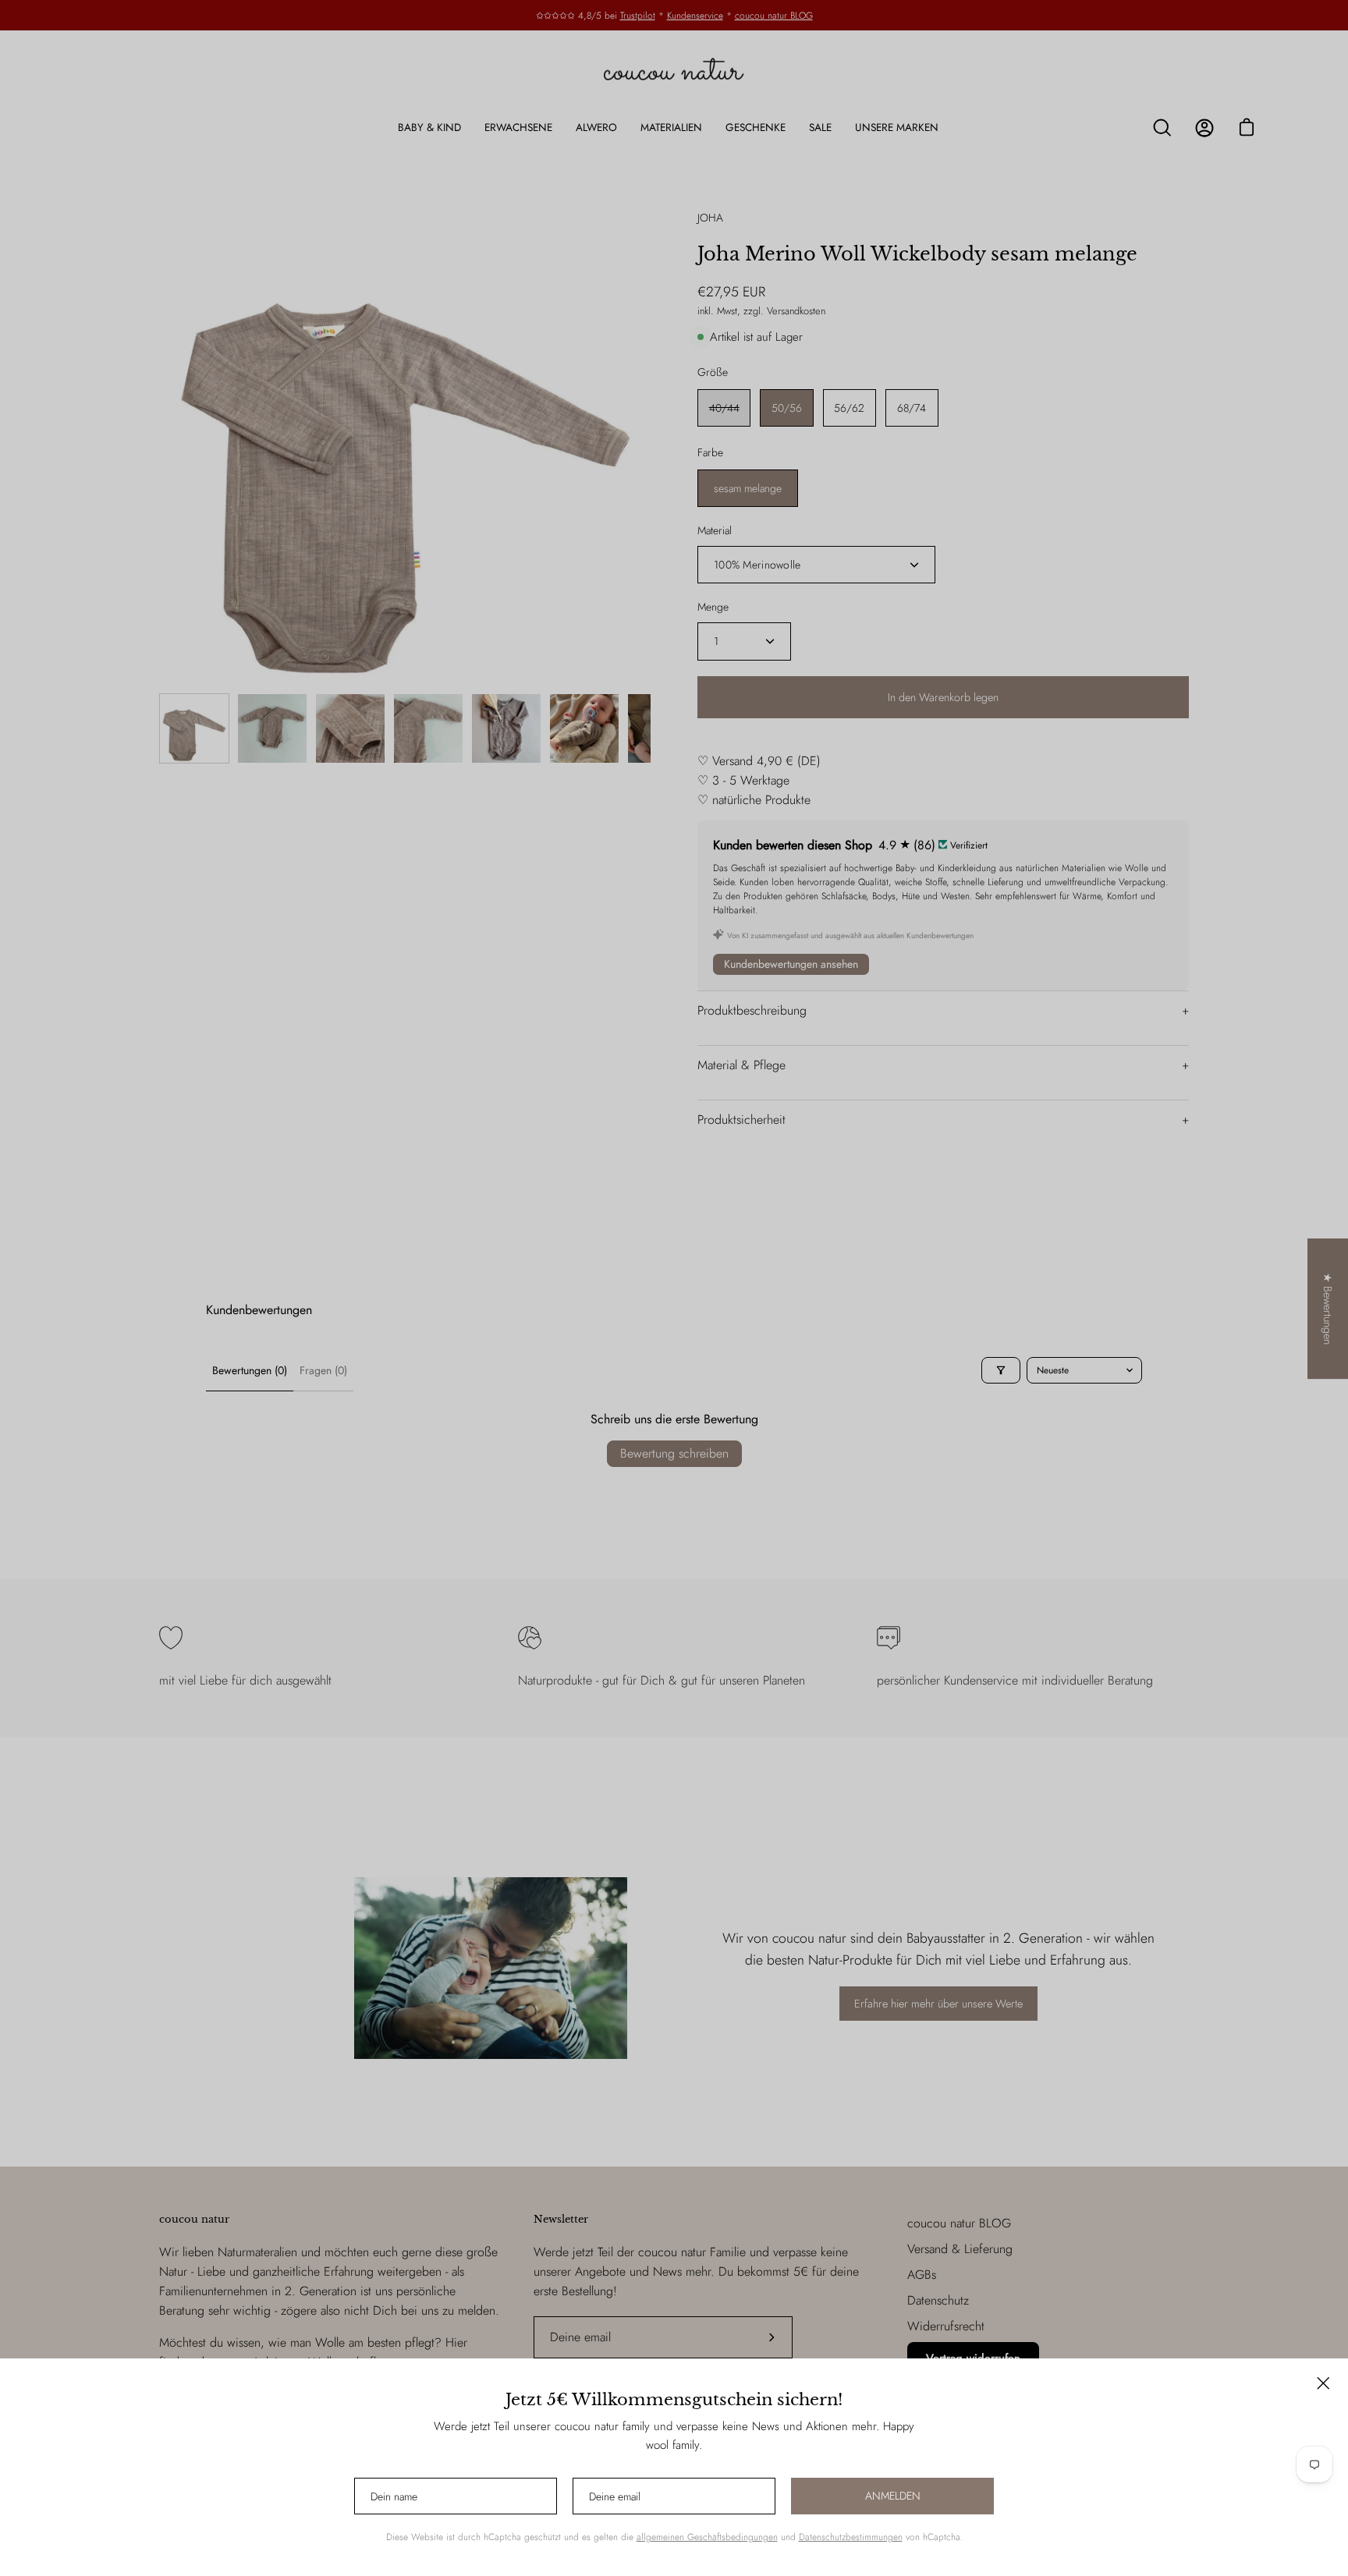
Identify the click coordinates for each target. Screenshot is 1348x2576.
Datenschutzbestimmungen (851, 2537)
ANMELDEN (893, 2496)
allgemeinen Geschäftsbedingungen (707, 2537)
